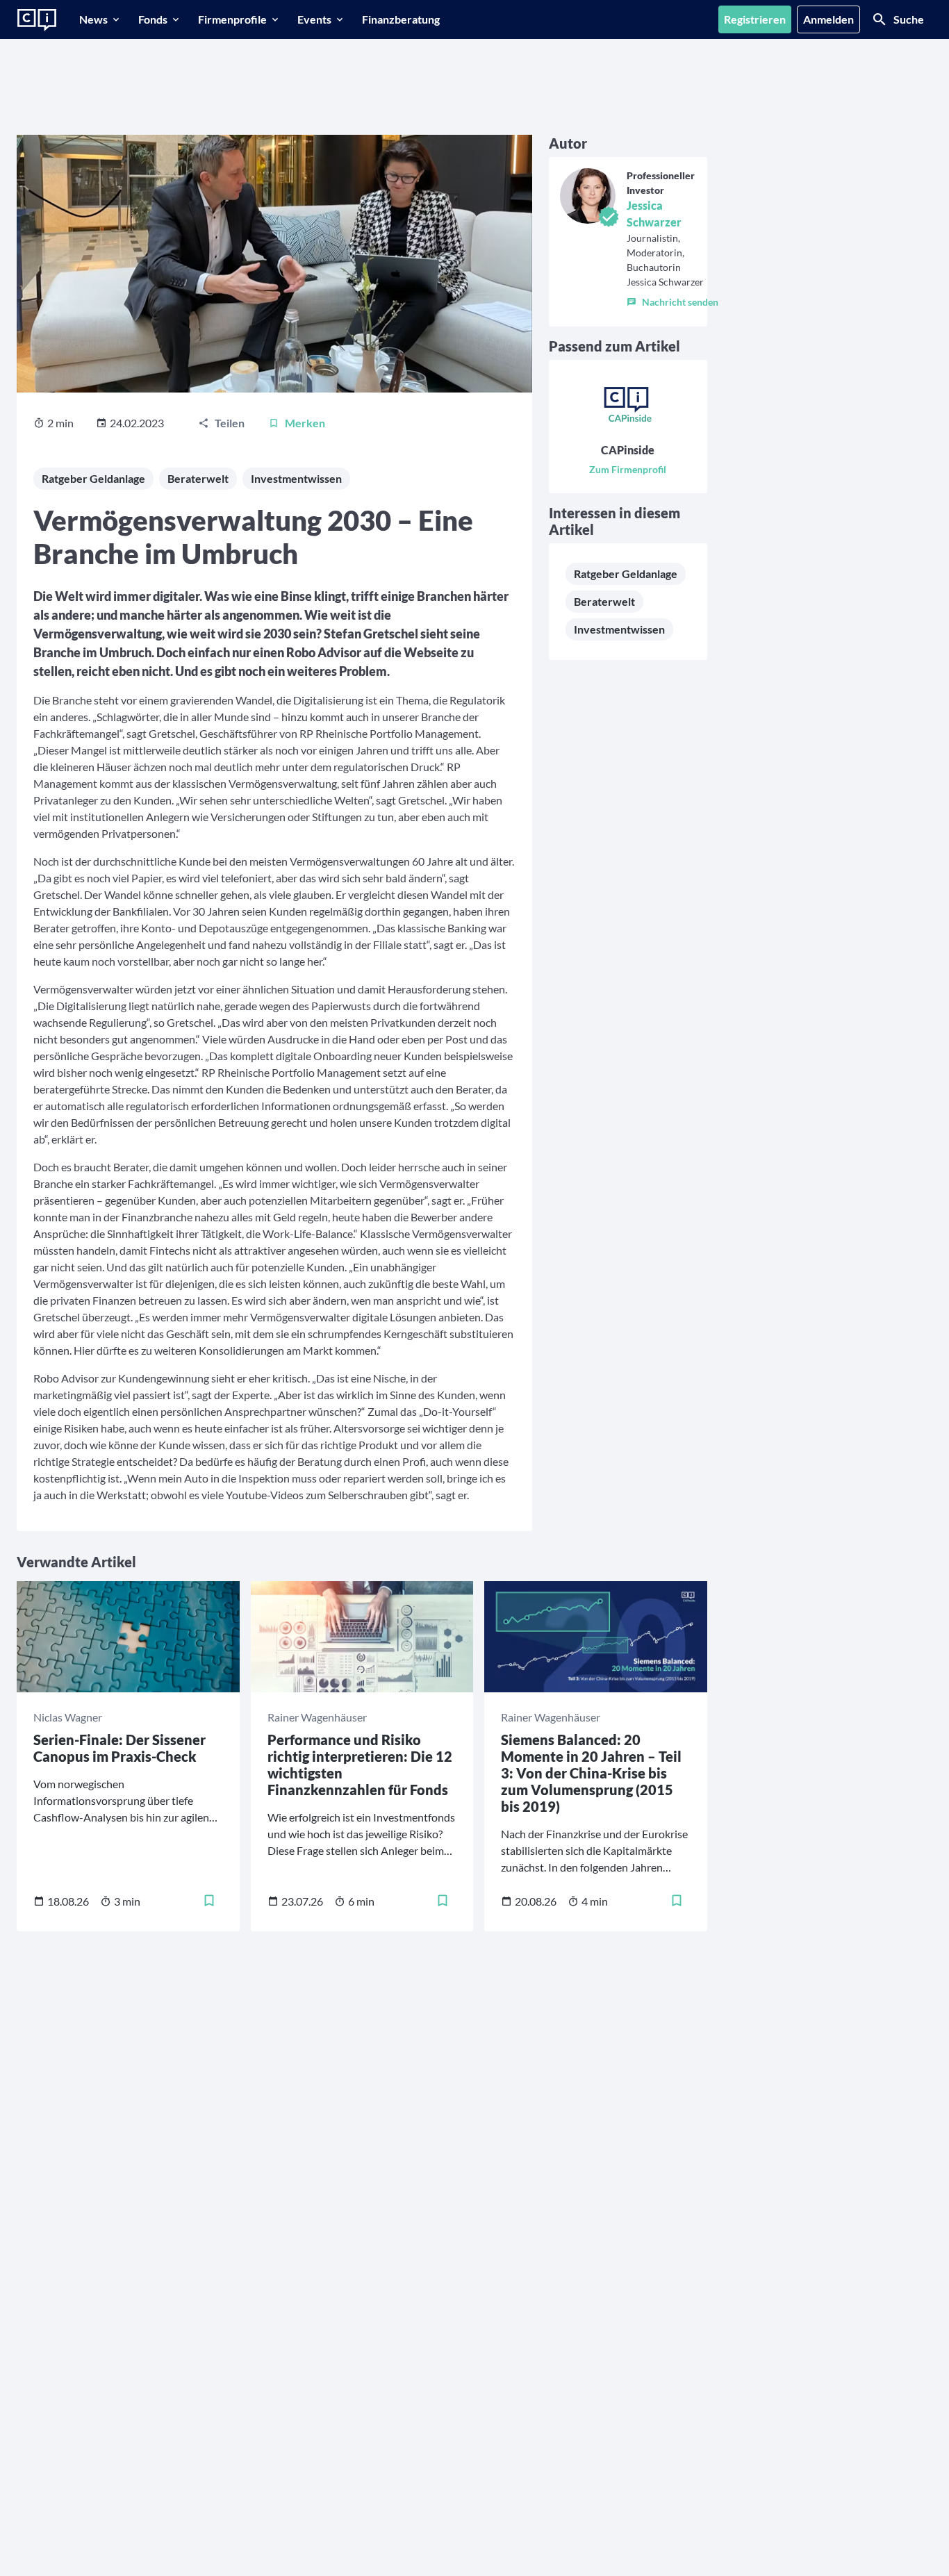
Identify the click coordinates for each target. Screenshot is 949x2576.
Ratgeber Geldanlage (93, 478)
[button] (672, 299)
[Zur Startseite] (37, 20)
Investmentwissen (296, 478)
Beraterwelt (198, 478)
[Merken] (209, 1901)
